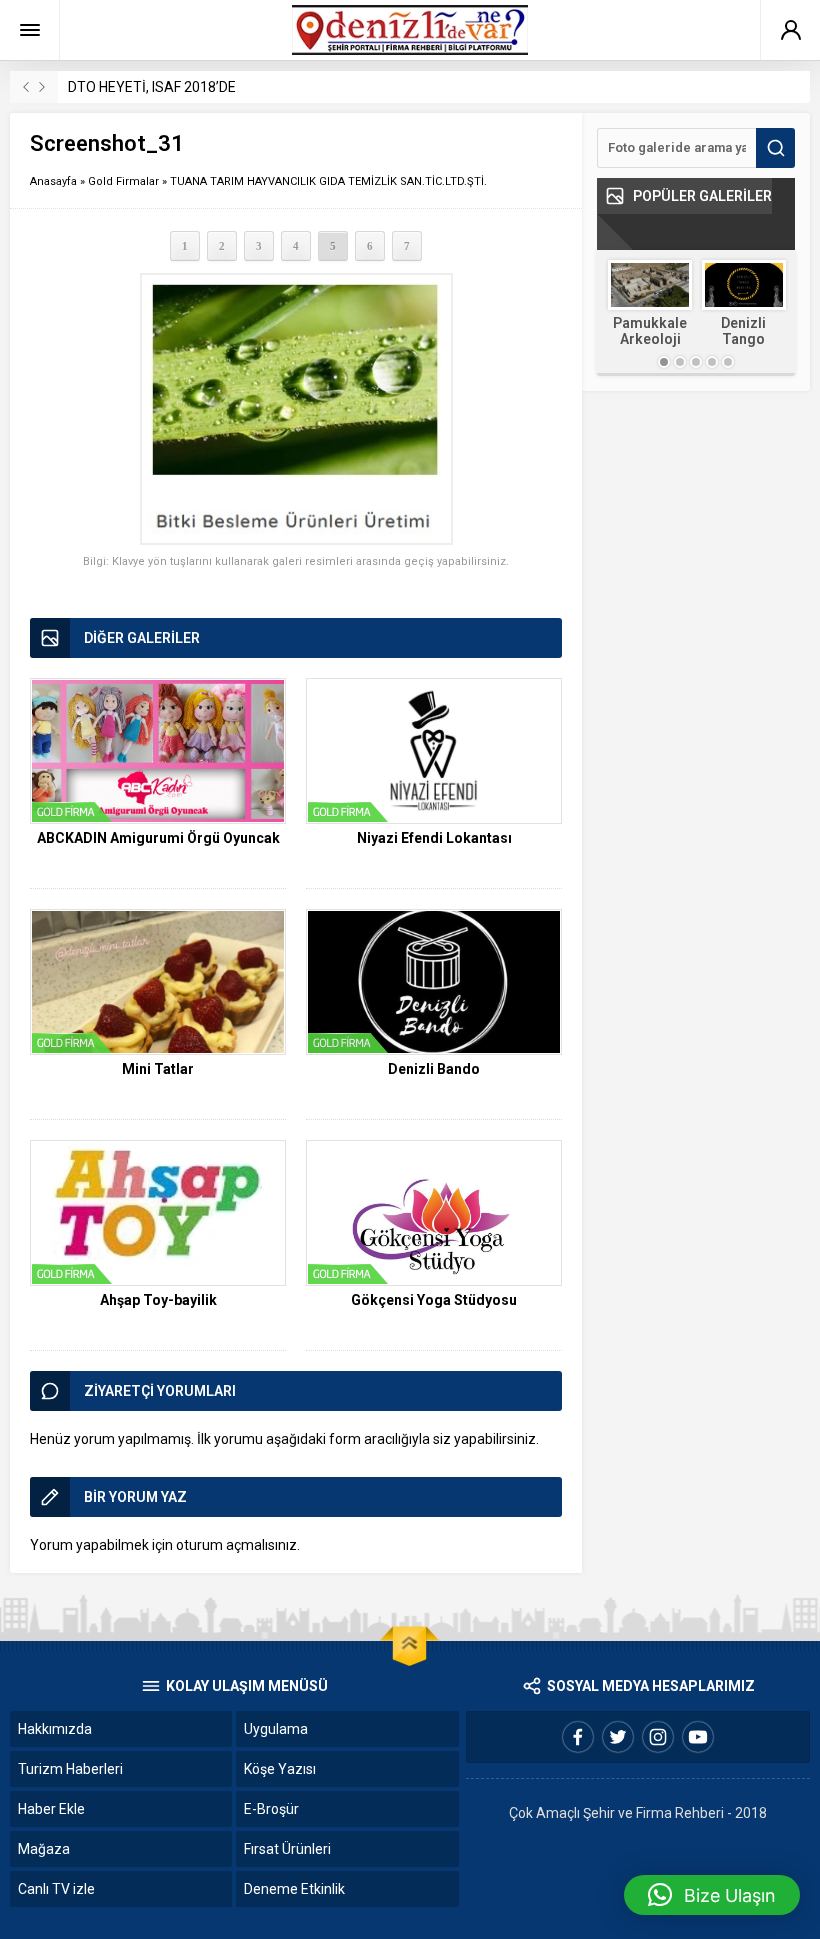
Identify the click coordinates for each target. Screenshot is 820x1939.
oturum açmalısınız (236, 1545)
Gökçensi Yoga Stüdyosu (434, 1300)
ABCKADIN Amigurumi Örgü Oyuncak (158, 838)
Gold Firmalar (123, 181)
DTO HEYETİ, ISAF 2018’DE (152, 87)
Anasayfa (53, 181)
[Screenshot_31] (296, 409)
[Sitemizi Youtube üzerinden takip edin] (698, 1737)
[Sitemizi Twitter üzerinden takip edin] (618, 1737)
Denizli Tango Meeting (744, 339)
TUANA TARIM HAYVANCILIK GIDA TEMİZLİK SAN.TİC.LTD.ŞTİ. (328, 181)
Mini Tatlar (158, 1069)
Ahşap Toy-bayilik (158, 1300)
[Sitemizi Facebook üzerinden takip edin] (578, 1737)
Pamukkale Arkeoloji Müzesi (650, 339)
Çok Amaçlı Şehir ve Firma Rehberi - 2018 (638, 1813)
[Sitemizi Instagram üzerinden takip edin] (658, 1737)
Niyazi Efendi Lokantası (434, 838)
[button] (712, 1895)
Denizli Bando (434, 1069)
